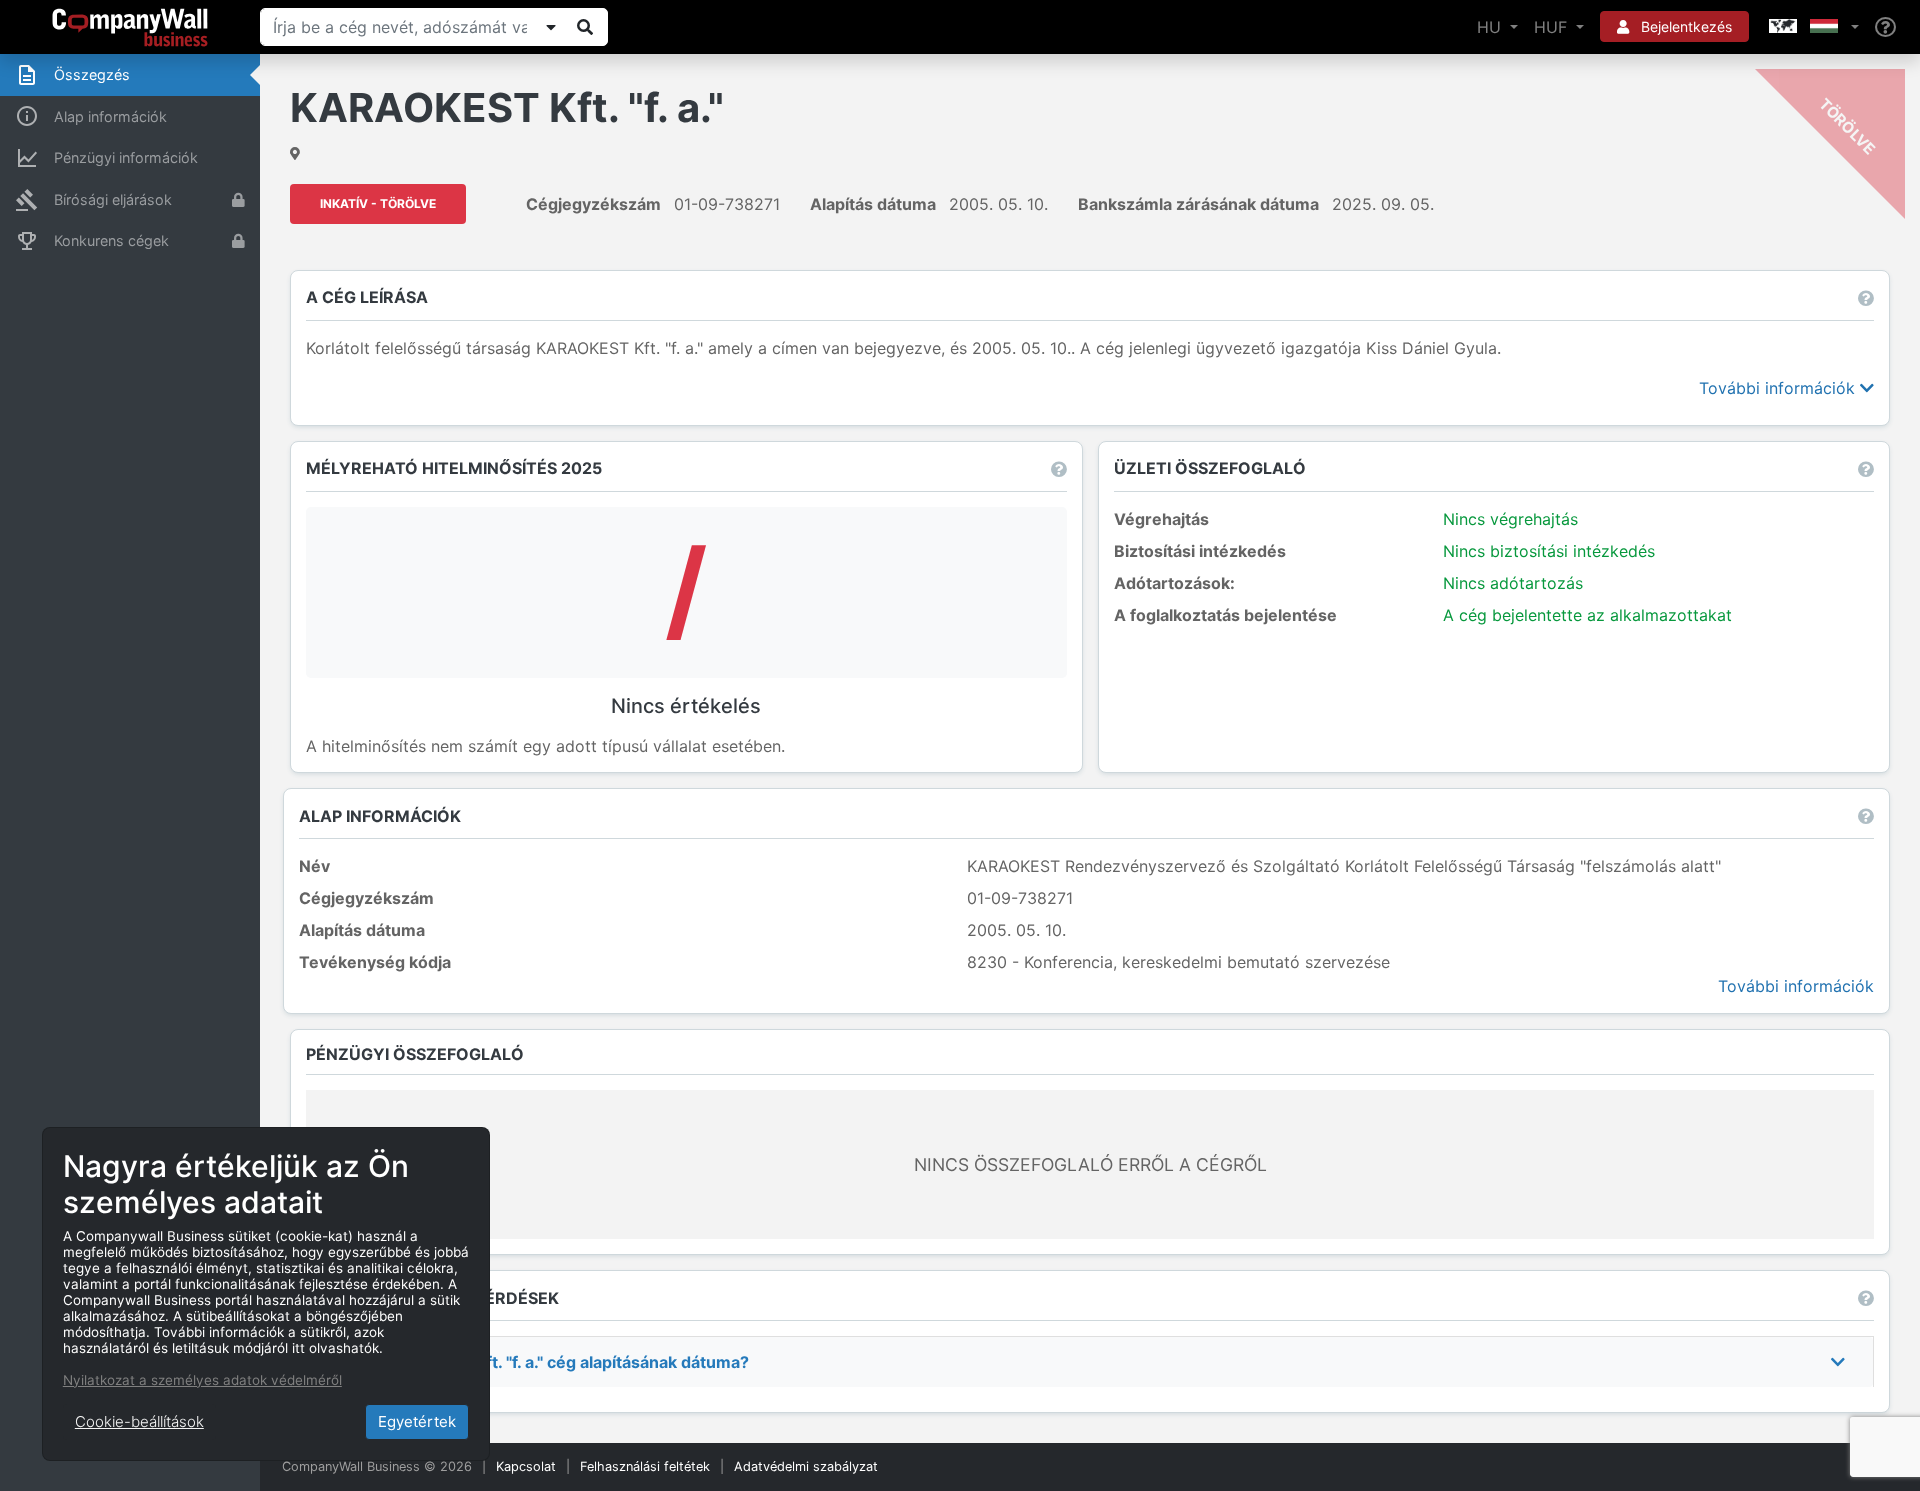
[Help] (1885, 27)
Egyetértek (417, 1421)
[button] (1812, 27)
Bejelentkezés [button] (1684, 26)
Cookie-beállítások (139, 1421)
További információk (1779, 388)
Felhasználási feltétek (645, 1466)
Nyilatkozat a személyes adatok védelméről (202, 1380)
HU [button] (1491, 27)
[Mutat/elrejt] (551, 27)
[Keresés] (585, 27)
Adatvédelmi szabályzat (806, 1466)
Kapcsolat (526, 1466)
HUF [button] (1553, 27)
